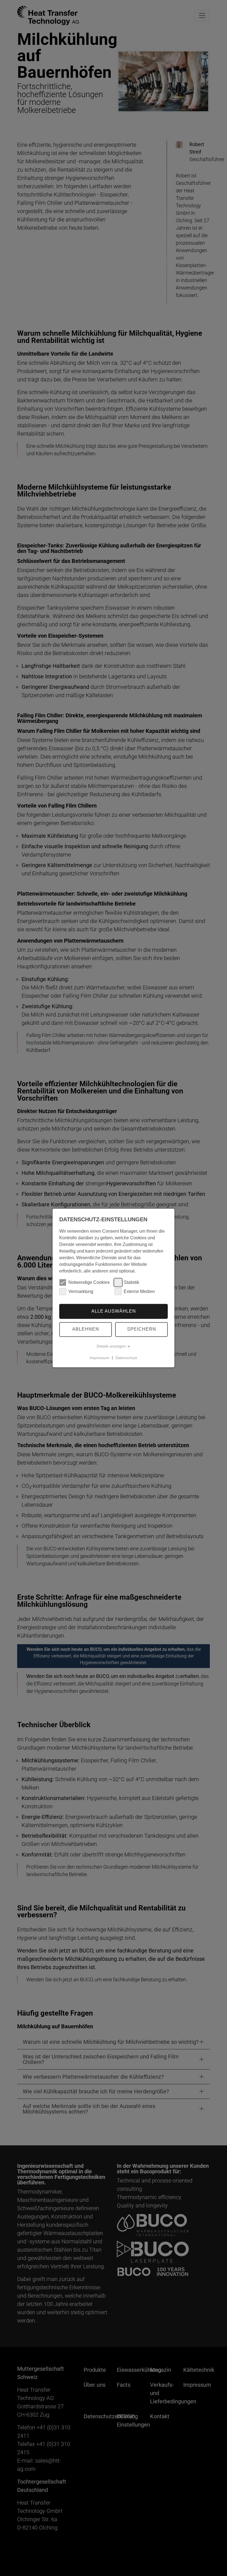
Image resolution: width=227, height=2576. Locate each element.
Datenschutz (126, 1358)
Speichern (142, 1329)
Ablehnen (86, 1329)
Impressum (100, 1358)
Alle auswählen (114, 1311)
